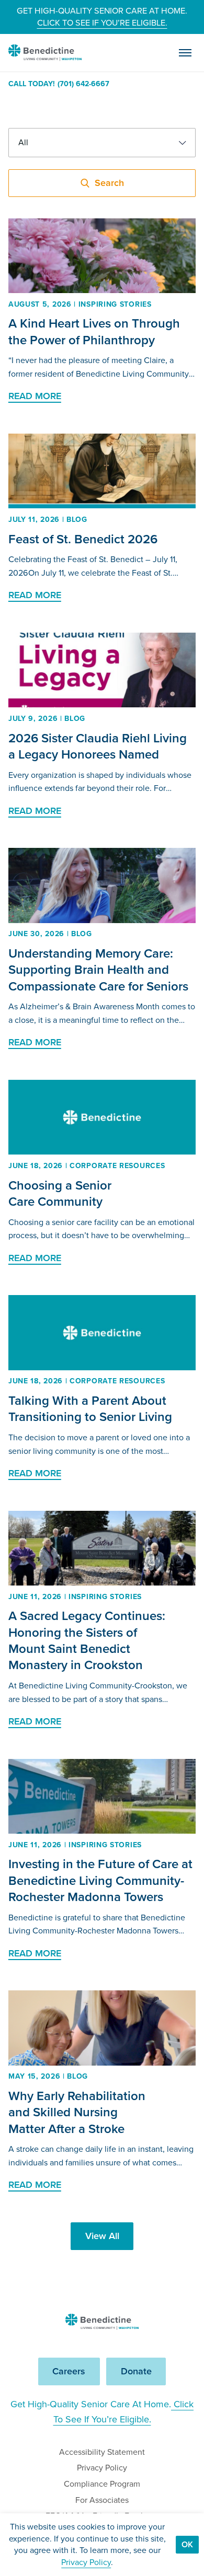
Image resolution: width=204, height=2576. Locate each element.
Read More (35, 396)
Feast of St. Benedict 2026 (83, 539)
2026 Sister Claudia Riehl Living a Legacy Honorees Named (98, 746)
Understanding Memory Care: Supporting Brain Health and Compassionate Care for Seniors (98, 970)
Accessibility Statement (102, 2452)
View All (102, 2236)
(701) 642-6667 (83, 84)
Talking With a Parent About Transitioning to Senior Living (90, 1409)
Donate (136, 2371)
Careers (69, 2371)
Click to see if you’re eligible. (102, 23)
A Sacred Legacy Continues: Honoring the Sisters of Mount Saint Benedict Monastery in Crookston (87, 1640)
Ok (187, 2544)
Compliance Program (102, 2484)
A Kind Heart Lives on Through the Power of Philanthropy (94, 331)
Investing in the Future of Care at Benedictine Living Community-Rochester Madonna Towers (100, 1880)
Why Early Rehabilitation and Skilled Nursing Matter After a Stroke (77, 2112)
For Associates (102, 2500)
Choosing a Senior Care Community (60, 1193)
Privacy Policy (102, 2468)
